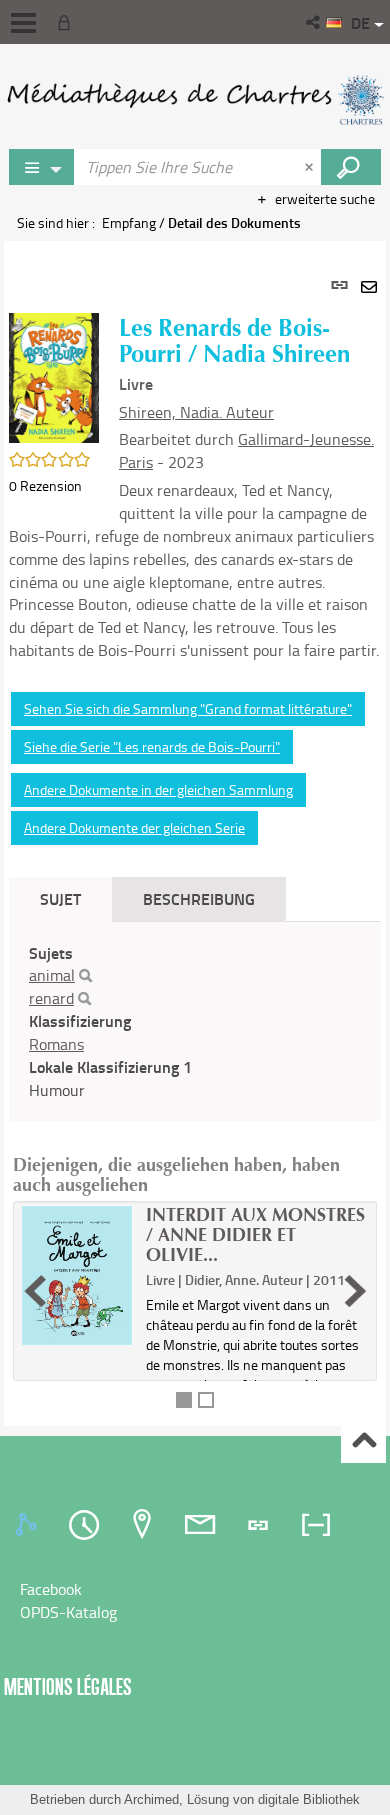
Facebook (51, 1589)
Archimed (151, 1799)
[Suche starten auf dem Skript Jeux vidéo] (351, 167)
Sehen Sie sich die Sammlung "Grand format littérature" (188, 708)
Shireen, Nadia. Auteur (196, 412)
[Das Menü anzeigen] (23, 23)
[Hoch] (363, 1441)
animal (52, 975)
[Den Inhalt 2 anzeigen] (206, 1400)
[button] (314, 22)
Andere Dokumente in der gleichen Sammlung (158, 789)
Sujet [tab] (60, 898)
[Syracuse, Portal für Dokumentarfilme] (195, 100)
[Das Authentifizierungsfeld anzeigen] (68, 22)
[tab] (29, 1525)
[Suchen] (85, 976)
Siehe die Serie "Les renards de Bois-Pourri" (152, 746)
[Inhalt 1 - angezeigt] (184, 1400)
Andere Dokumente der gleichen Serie (134, 827)
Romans (56, 1044)
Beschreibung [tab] (199, 898)
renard (51, 998)
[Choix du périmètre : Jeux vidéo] (42, 167)
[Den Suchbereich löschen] (311, 167)
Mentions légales (68, 1686)
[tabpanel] (195, 833)
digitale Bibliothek (309, 1799)
